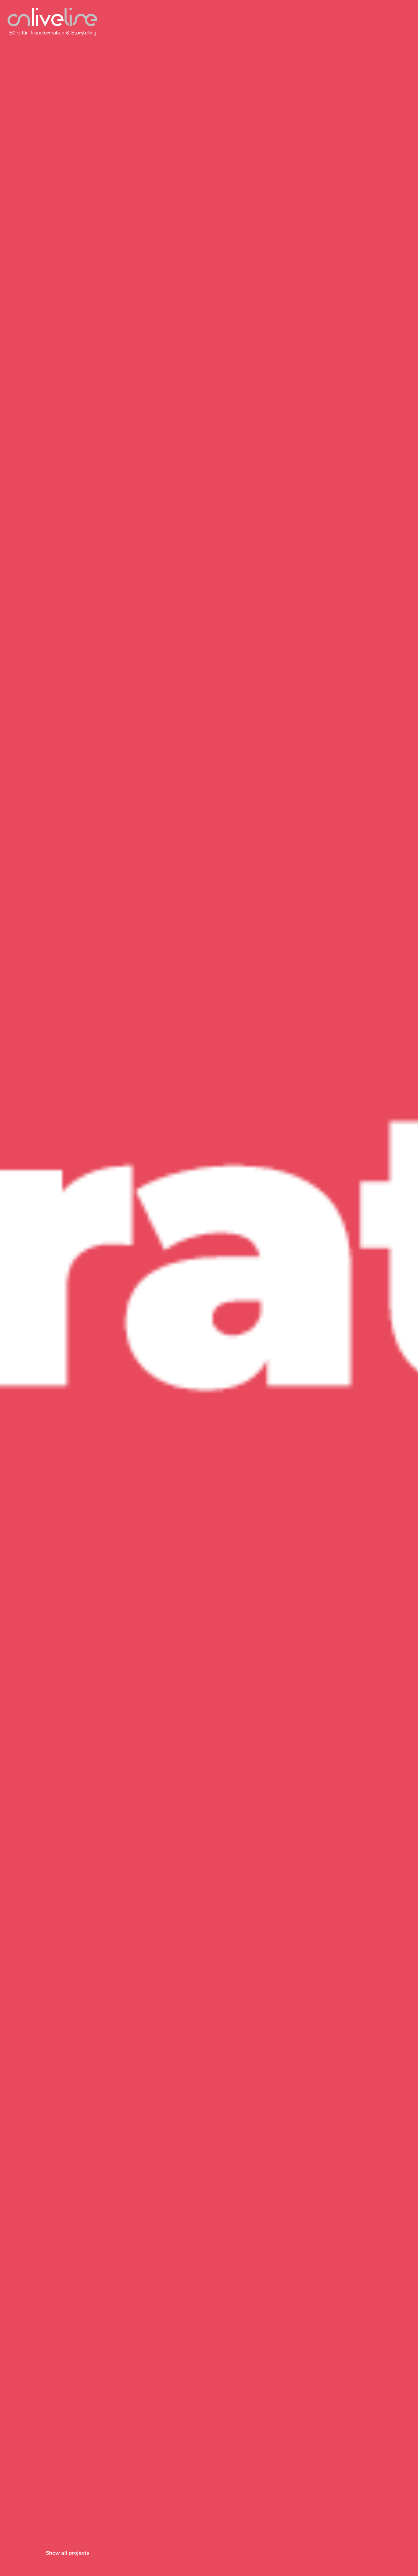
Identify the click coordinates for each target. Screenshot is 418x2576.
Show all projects (67, 2553)
